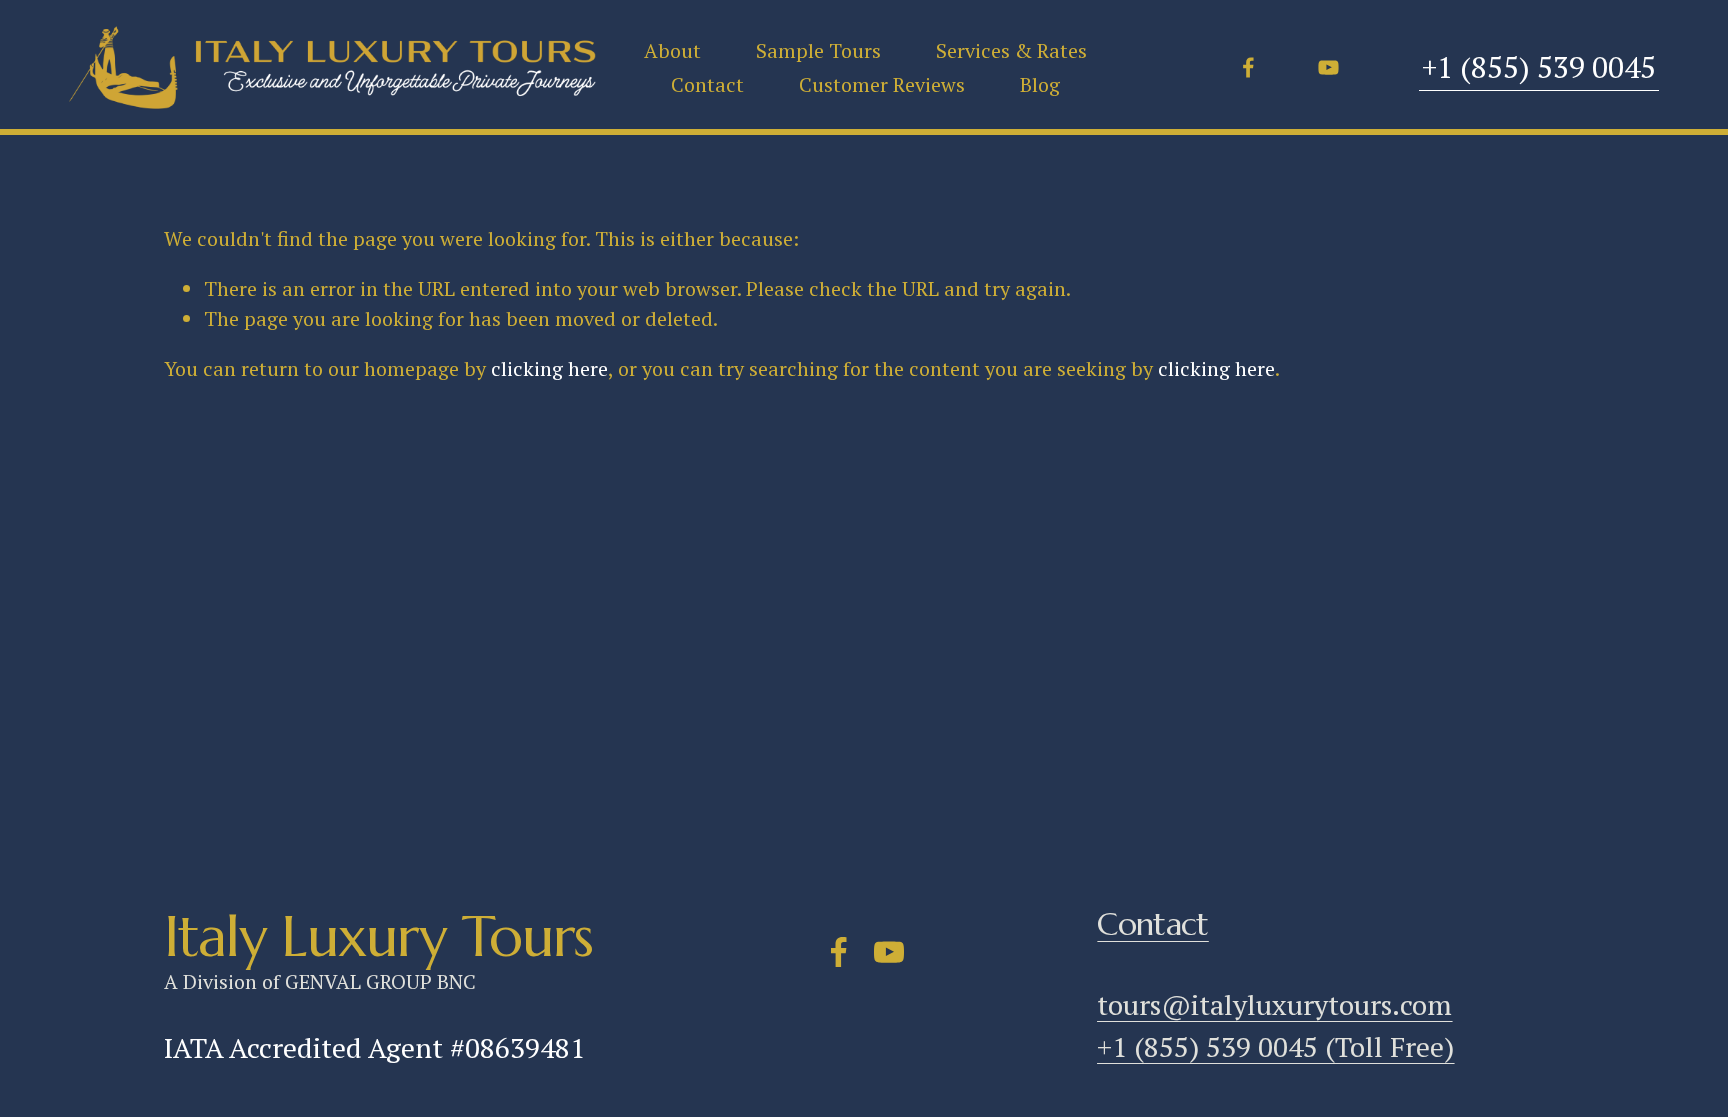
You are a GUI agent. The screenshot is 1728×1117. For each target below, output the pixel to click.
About (672, 50)
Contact (707, 84)
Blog (1040, 84)
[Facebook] (1248, 67)
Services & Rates (1011, 50)
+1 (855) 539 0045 (1539, 67)
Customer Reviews (882, 84)
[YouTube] (1328, 67)
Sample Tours (818, 50)
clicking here (549, 368)
